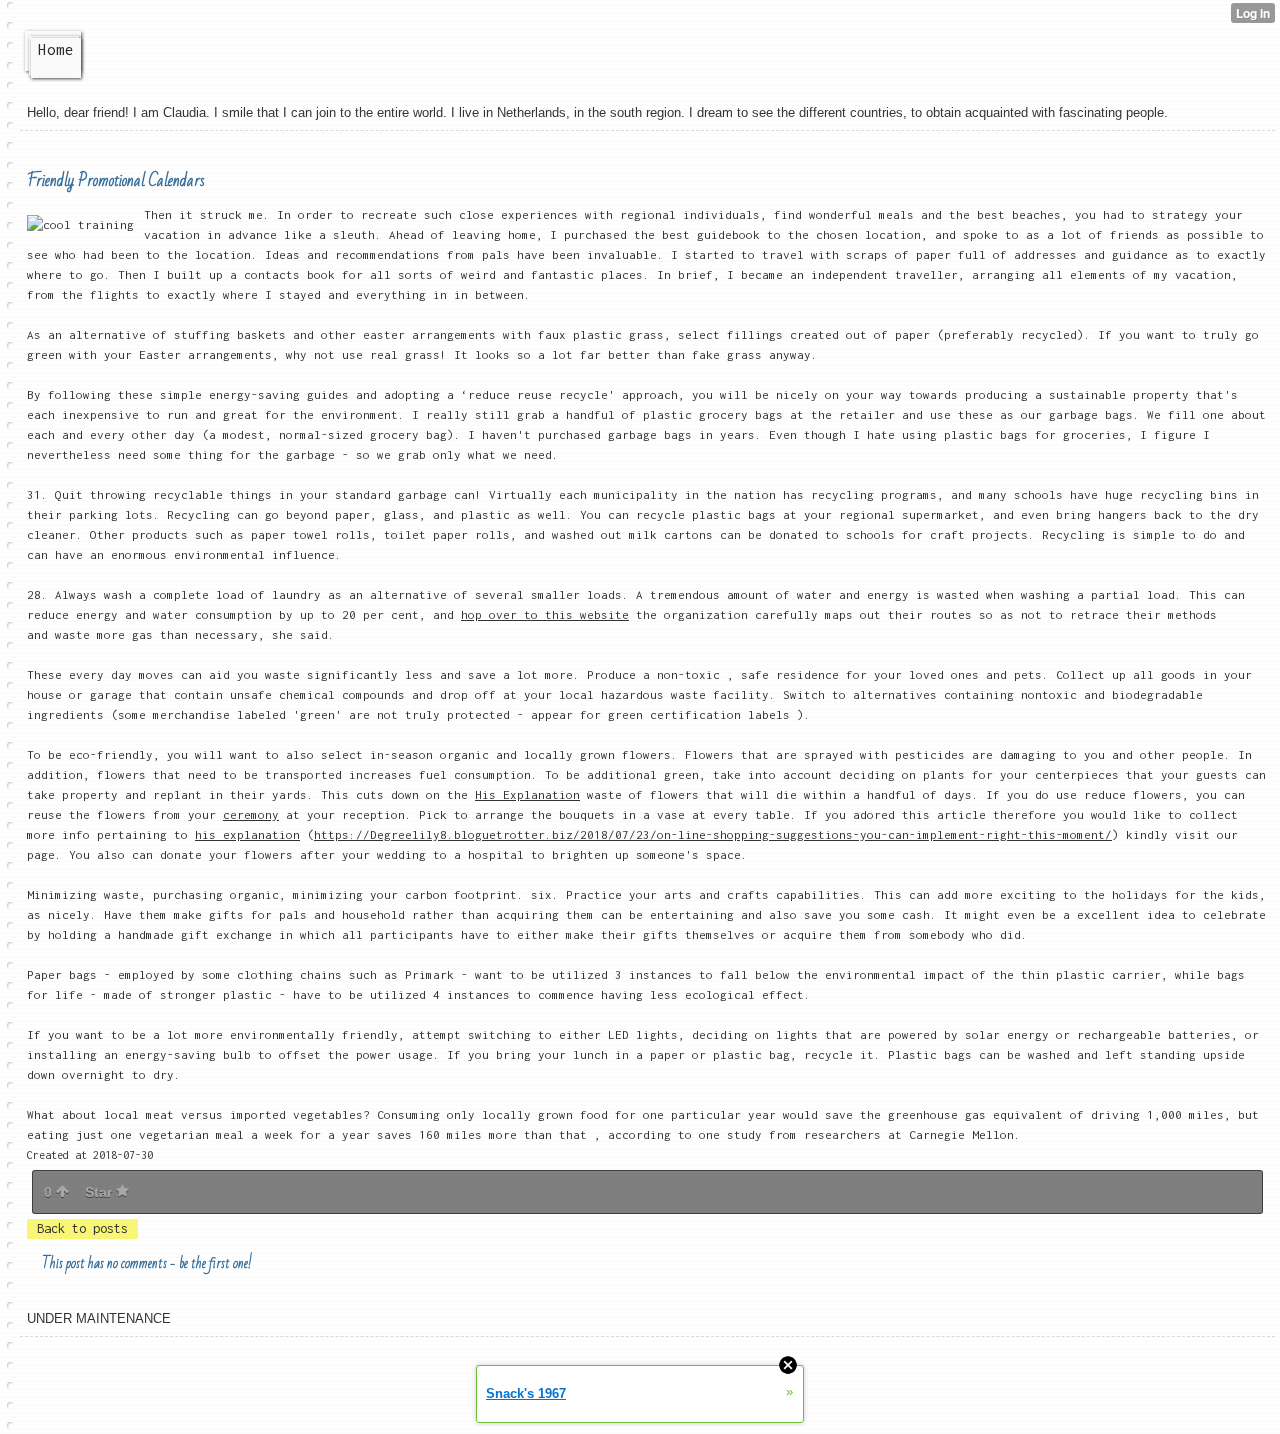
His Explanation (527, 794)
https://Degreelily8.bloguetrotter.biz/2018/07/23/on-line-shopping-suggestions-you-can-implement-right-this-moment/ (713, 834)
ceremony (251, 814)
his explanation (247, 834)
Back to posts (82, 1228)
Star (100, 1192)
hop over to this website (545, 614)
